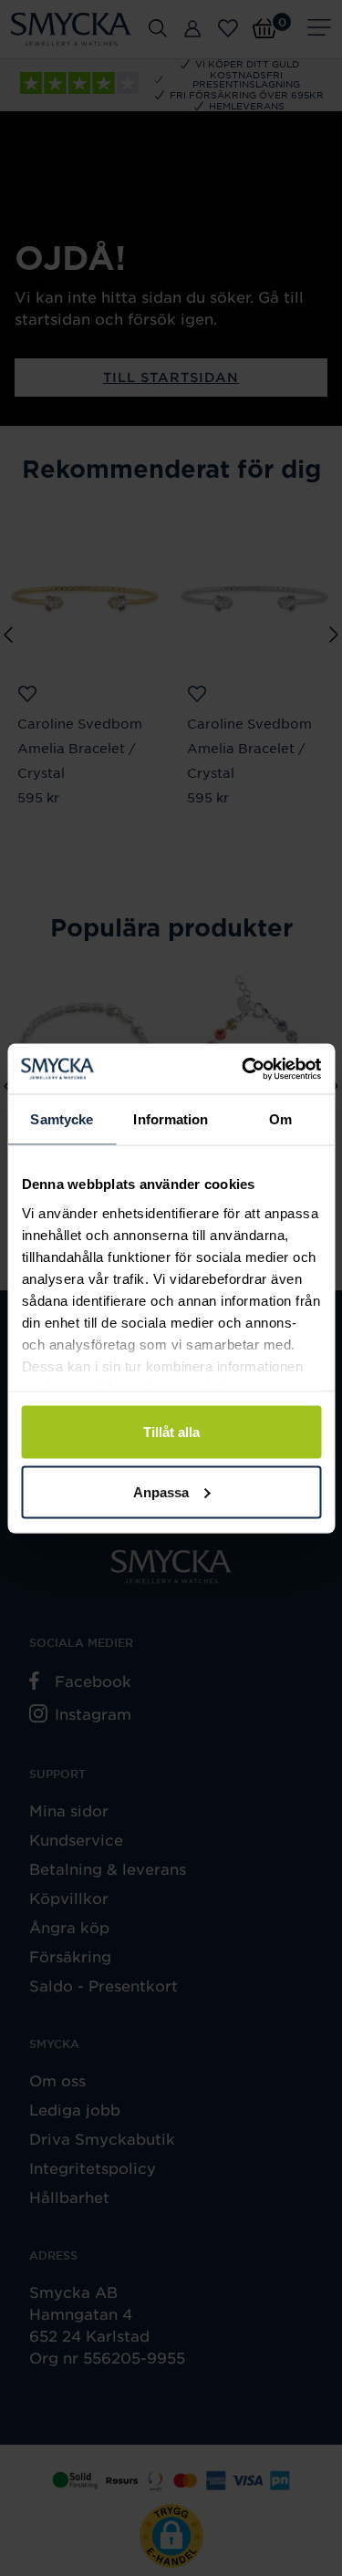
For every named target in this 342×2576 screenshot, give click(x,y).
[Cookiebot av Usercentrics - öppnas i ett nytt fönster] (244, 1069)
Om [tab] (280, 1119)
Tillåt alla (171, 1432)
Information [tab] (171, 1119)
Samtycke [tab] (62, 1119)
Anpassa (161, 1491)
